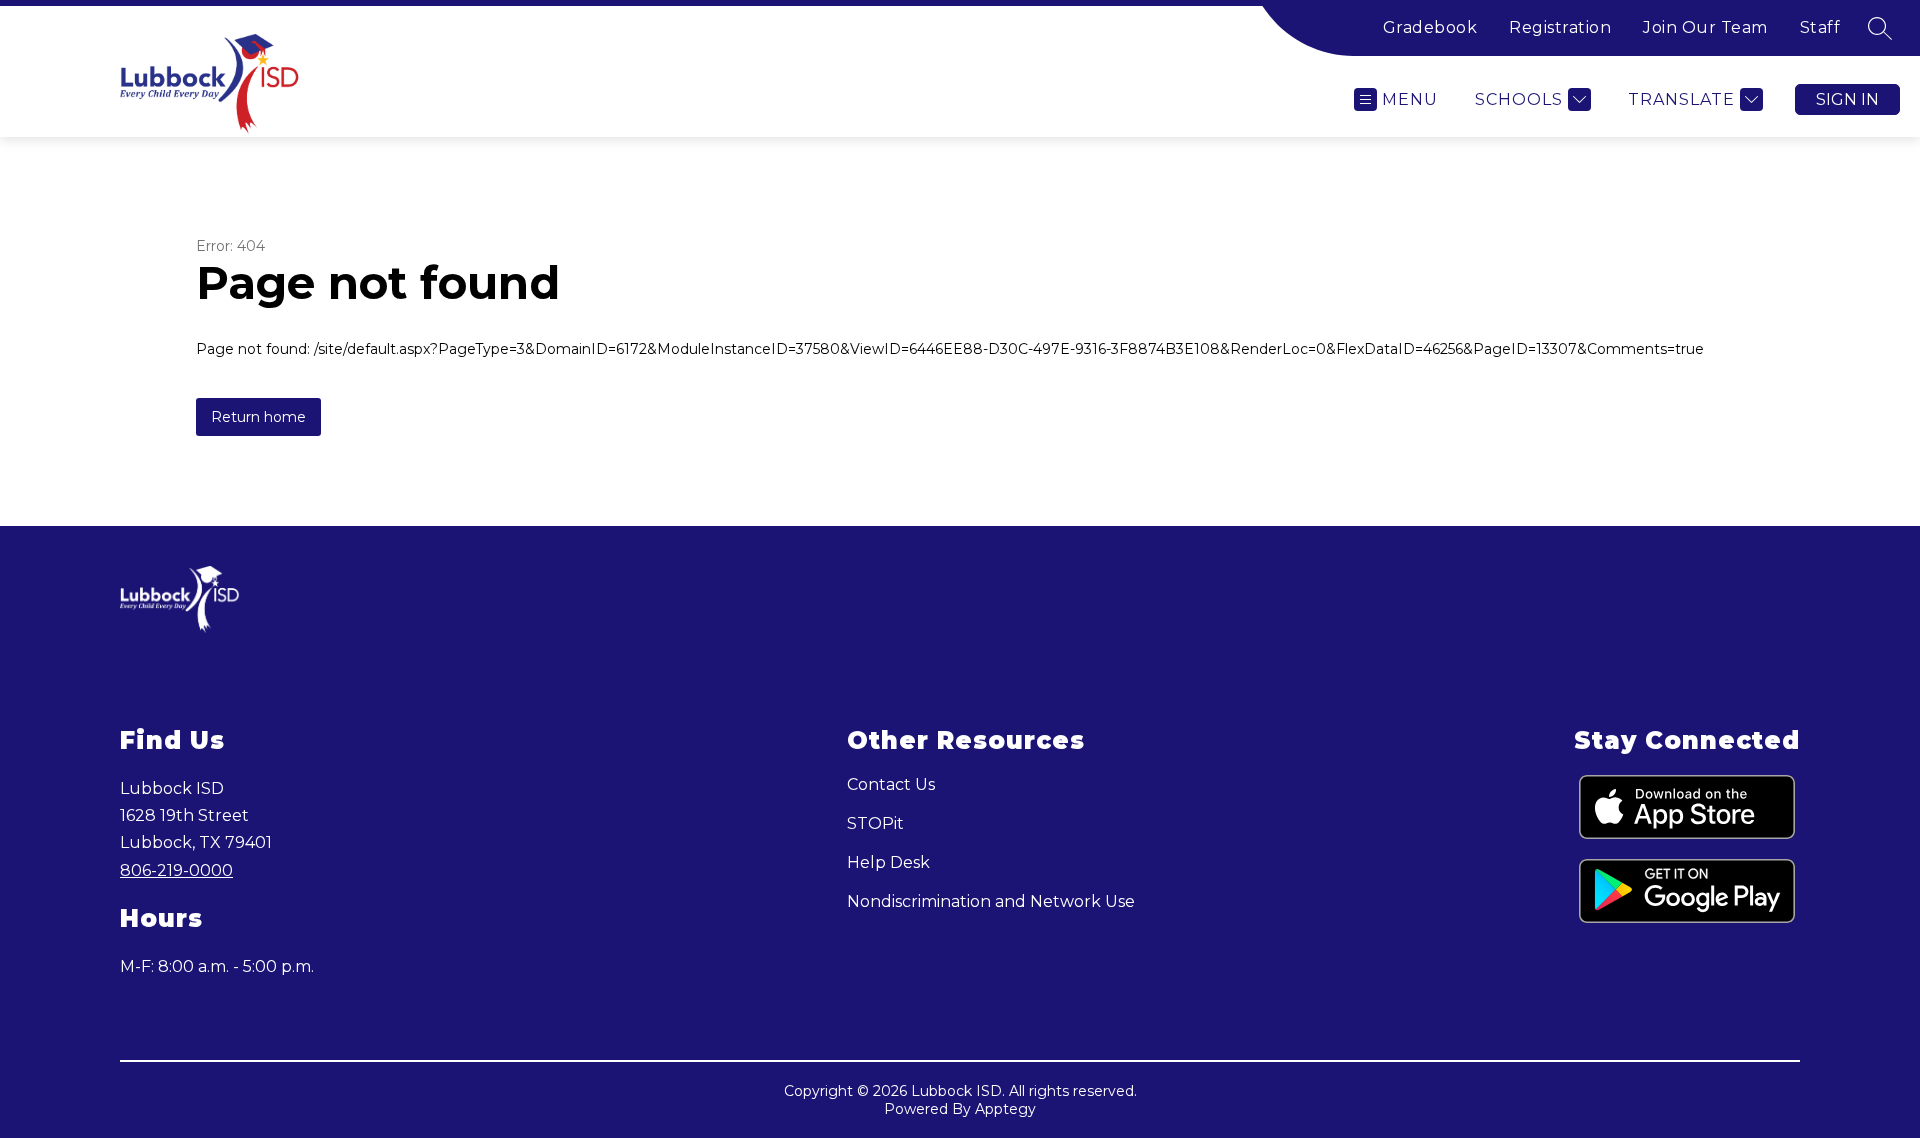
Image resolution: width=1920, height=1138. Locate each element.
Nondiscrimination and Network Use (991, 901)
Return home (258, 417)
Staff (1820, 27)
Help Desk (888, 862)
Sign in (1847, 99)
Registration (1560, 27)
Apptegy (1005, 1109)
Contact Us (891, 784)
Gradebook (1430, 27)
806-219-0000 (176, 870)
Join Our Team (1705, 27)
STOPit (875, 823)
